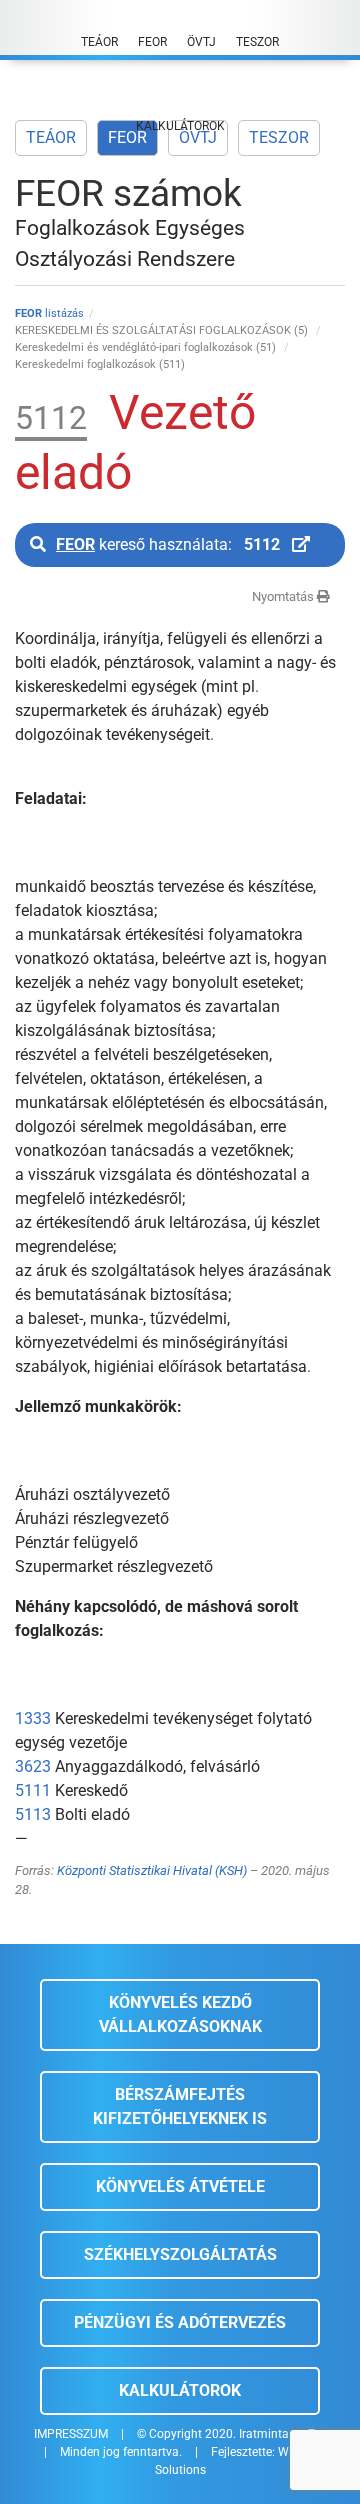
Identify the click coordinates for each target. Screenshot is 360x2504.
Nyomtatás (284, 596)
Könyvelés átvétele (180, 2186)
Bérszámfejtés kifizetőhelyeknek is (180, 2106)
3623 (33, 1766)
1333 (33, 1718)
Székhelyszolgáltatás (180, 2254)
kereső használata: (168, 544)
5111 (33, 1790)
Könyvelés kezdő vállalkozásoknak (180, 2014)
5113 (33, 1814)
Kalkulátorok (180, 2390)
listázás (49, 313)
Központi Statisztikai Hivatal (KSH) (152, 1870)
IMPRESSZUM (71, 2434)
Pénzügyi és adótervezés (180, 2322)
